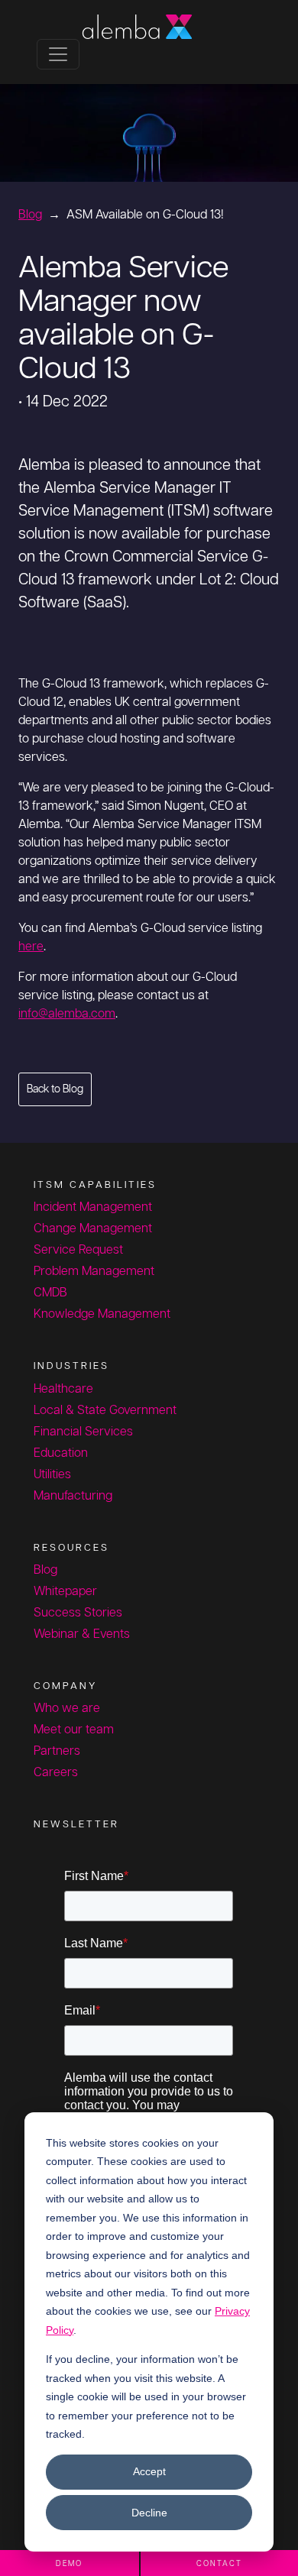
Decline (149, 2513)
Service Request (78, 1250)
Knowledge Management (102, 1314)
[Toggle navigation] (58, 54)
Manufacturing (73, 1496)
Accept (149, 2471)
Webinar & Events (82, 1634)
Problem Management (94, 1272)
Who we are (67, 1709)
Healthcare (63, 1389)
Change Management (93, 1229)
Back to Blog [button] (55, 1089)
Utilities (52, 1475)
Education (61, 1453)
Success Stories (78, 1613)
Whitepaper (65, 1592)
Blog (30, 215)
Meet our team (74, 1730)
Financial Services (83, 1432)
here (31, 947)
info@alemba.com (67, 1014)
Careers (56, 1773)
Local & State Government (105, 1411)
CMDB (50, 1293)
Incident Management (93, 1207)
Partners (57, 1751)
